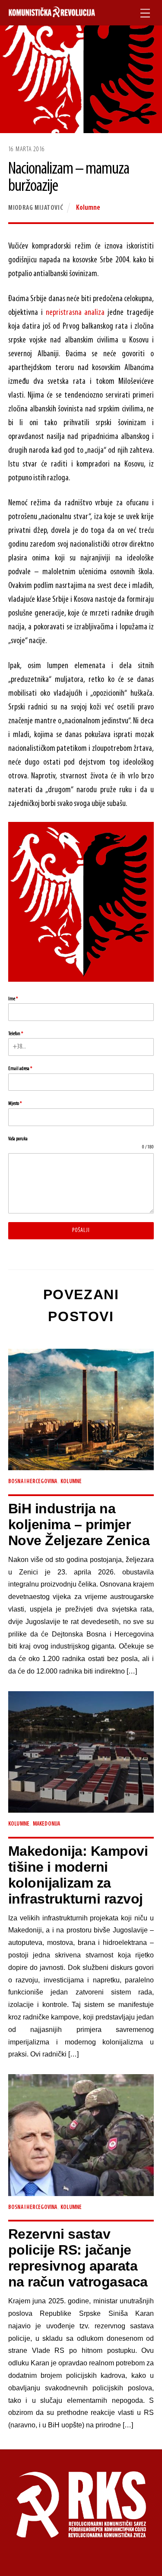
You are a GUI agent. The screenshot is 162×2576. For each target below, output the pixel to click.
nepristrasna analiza (75, 313)
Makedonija (47, 1824)
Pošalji (81, 1230)
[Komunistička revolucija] (52, 13)
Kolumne (88, 208)
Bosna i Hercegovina (33, 1482)
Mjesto (15, 1104)
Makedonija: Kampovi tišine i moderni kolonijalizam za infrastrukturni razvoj (78, 1875)
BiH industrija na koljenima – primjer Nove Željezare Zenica (79, 1524)
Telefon (16, 1034)
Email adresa (20, 1069)
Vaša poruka (18, 1139)
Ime (13, 999)
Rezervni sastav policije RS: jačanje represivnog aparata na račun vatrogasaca (78, 2258)
